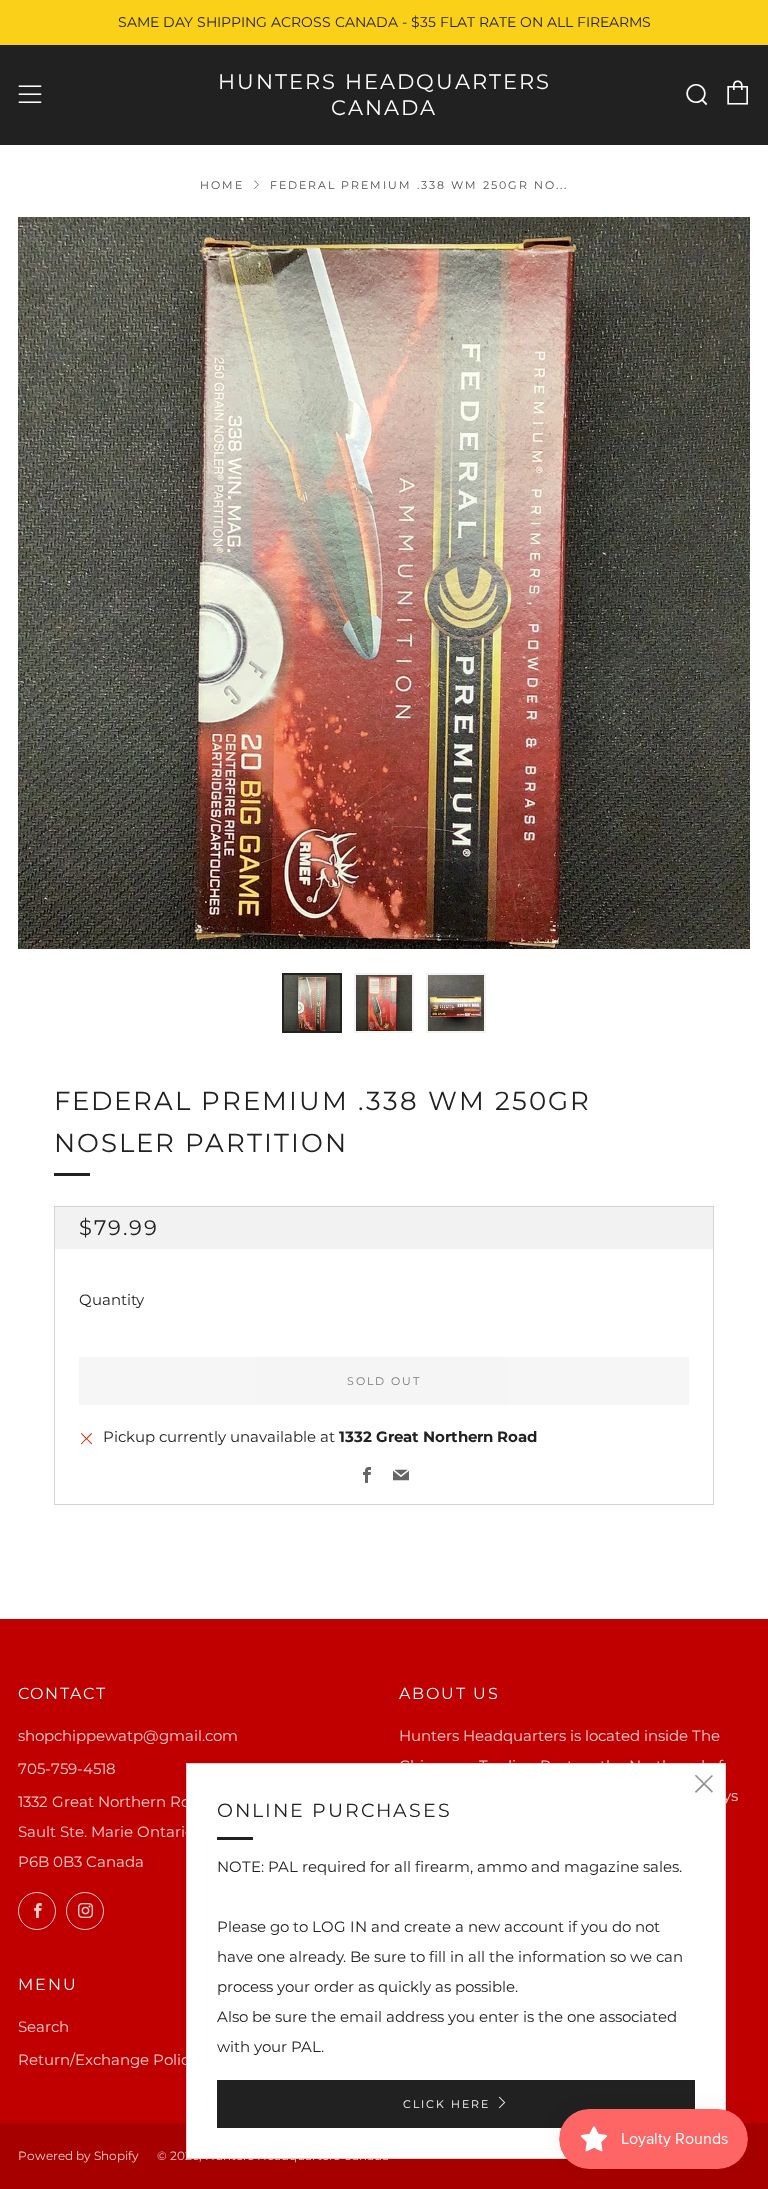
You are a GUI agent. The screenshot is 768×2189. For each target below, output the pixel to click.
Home (222, 185)
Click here (446, 2104)
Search (43, 2026)
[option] (384, 583)
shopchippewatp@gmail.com (128, 1735)
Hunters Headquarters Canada (384, 94)
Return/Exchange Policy (107, 2059)
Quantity (111, 1299)
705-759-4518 (67, 1768)
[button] (312, 1003)
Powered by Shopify (78, 2155)
